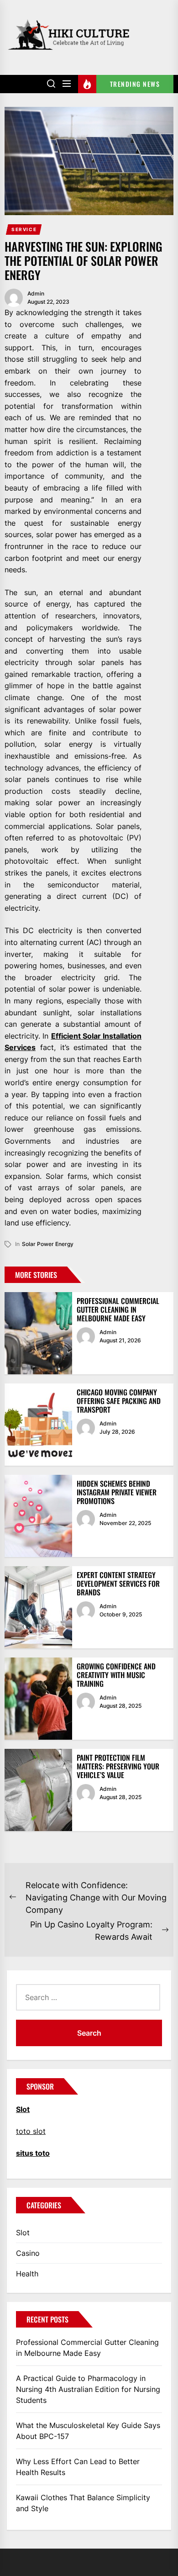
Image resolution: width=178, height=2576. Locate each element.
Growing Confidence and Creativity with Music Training (116, 1675)
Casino (28, 2253)
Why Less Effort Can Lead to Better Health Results (78, 2467)
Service (24, 229)
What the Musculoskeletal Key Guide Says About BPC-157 (88, 2431)
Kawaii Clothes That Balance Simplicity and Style (83, 2503)
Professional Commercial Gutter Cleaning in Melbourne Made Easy (118, 1309)
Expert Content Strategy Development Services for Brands (118, 1584)
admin (36, 293)
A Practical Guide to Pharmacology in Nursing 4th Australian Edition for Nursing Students (88, 2389)
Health (27, 2274)
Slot (23, 2233)
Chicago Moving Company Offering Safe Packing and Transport (119, 1401)
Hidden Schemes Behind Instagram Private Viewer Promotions (117, 1492)
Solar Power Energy (48, 1244)
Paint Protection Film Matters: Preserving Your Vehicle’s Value (118, 1766)
